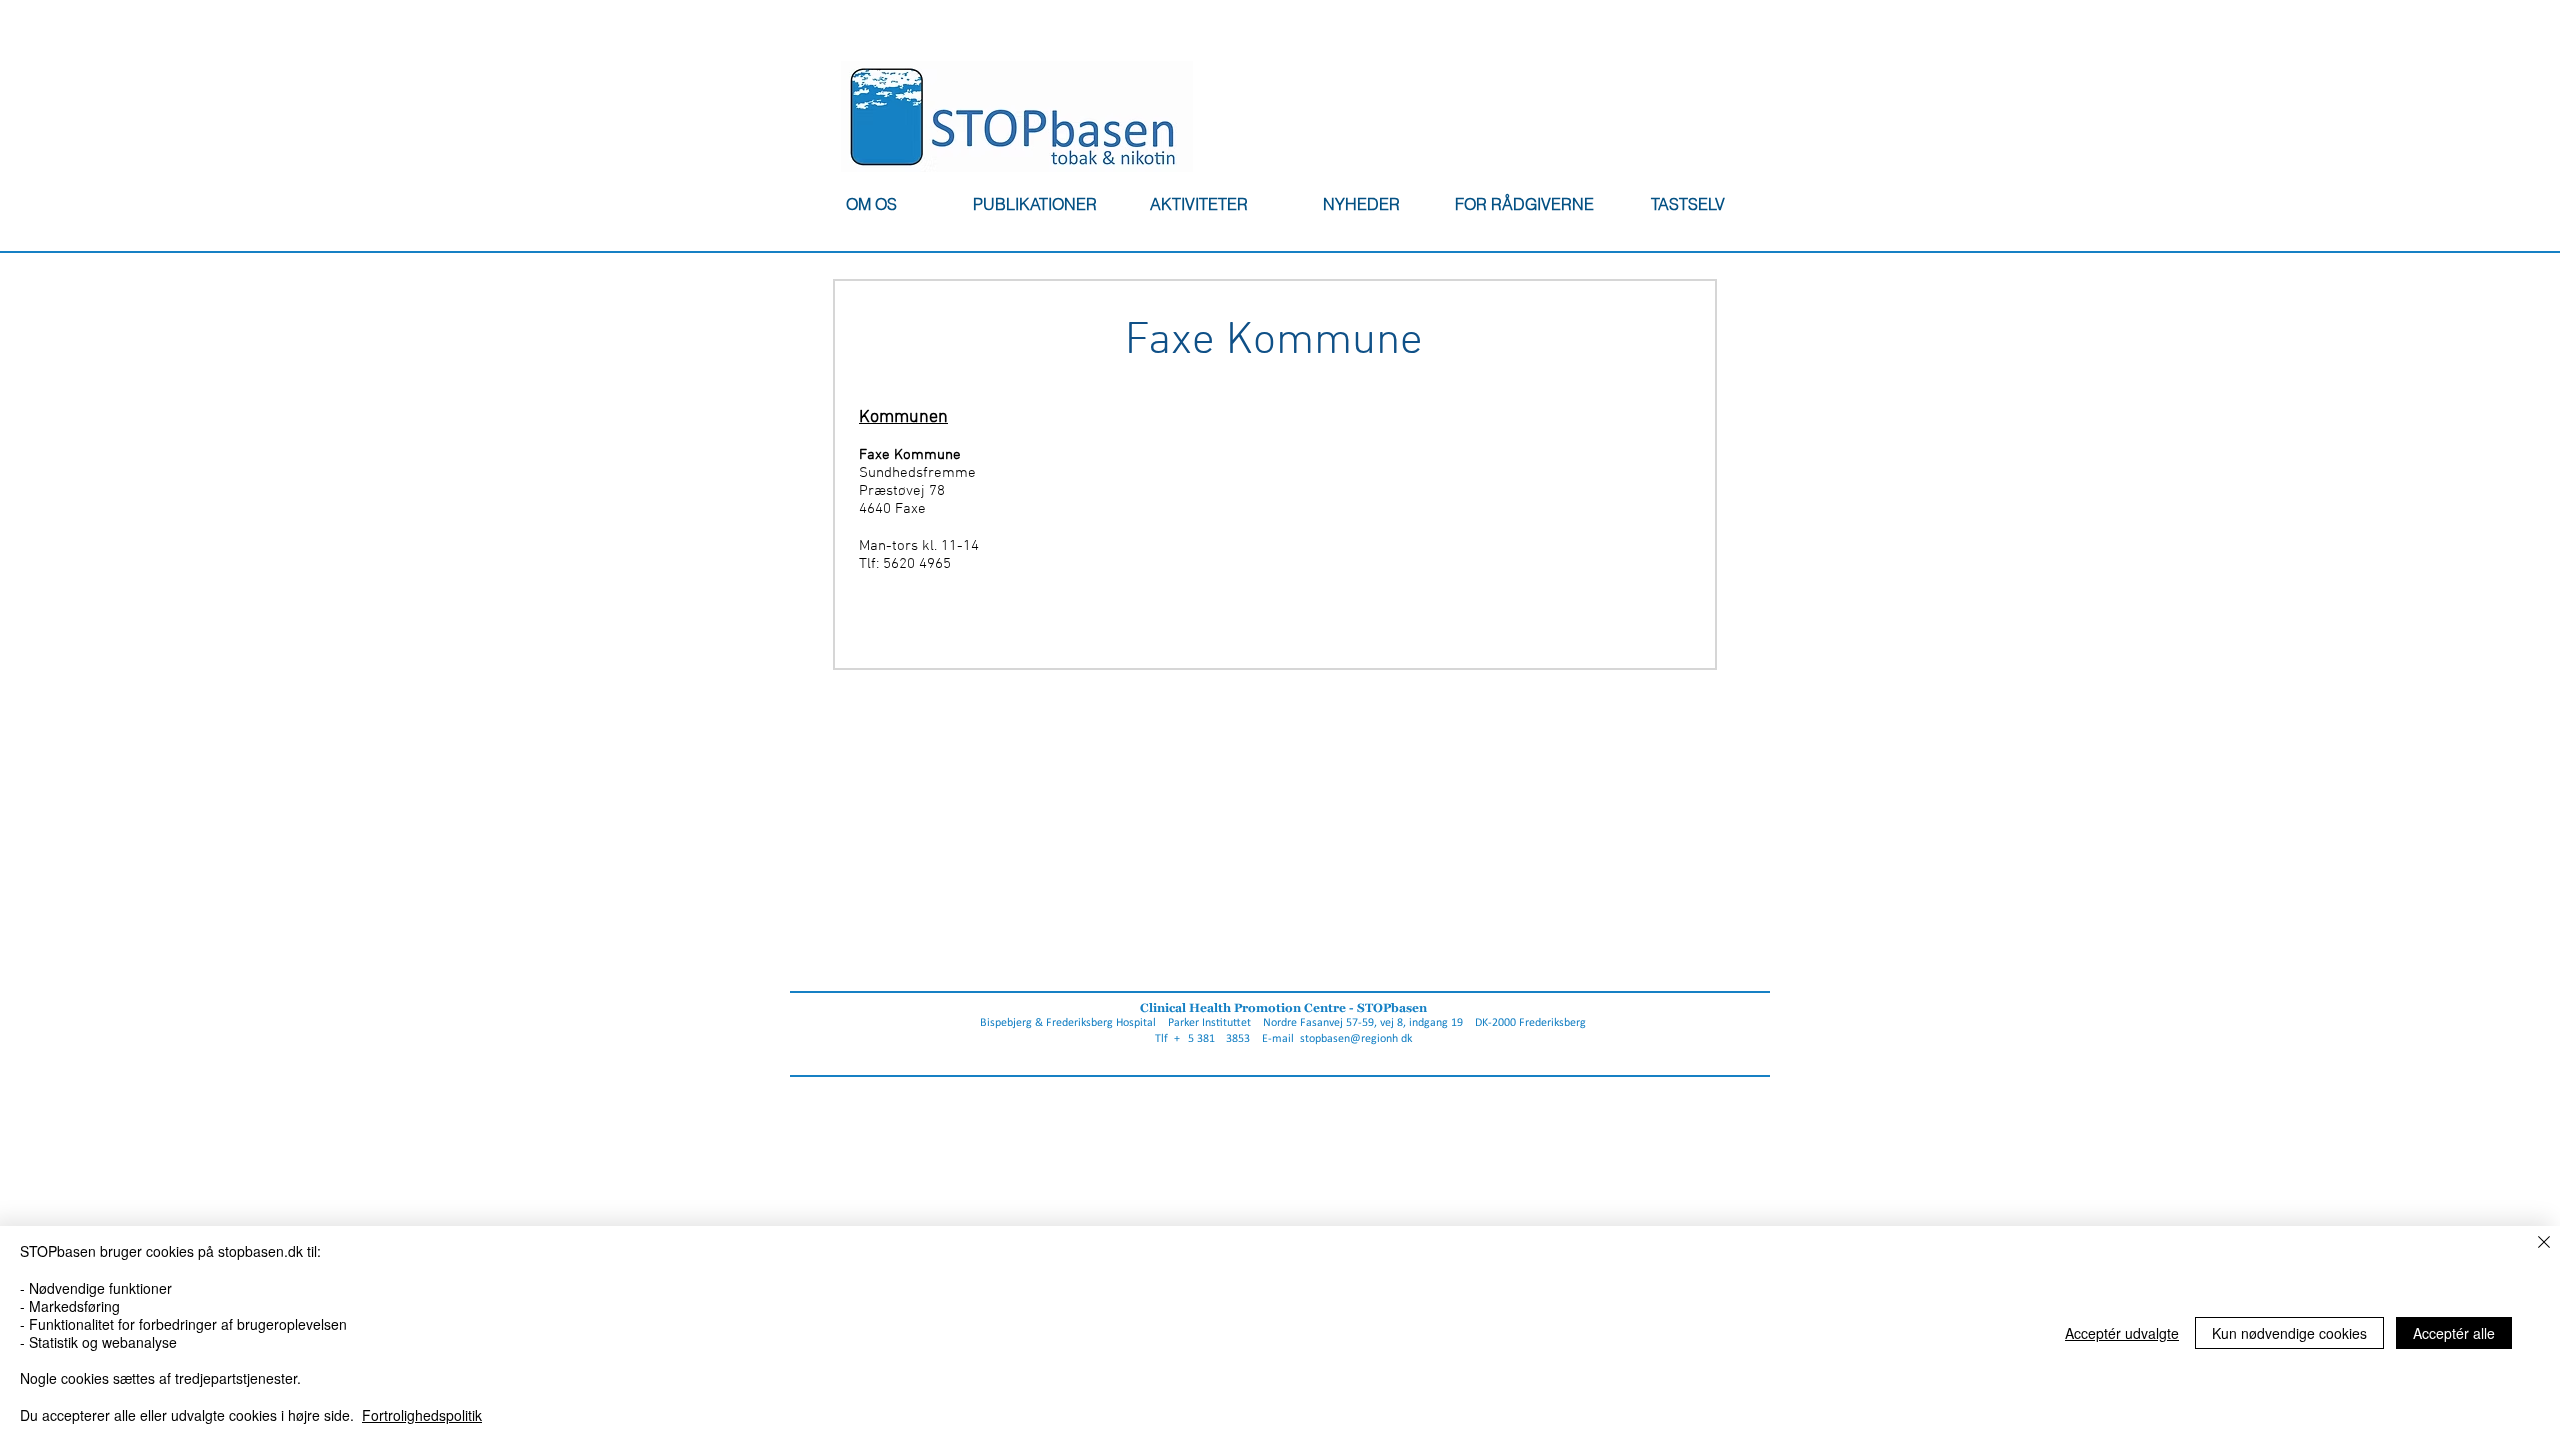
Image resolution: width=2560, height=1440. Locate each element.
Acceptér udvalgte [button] (2122, 1333)
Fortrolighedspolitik (422, 1415)
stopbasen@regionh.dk (1356, 1039)
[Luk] (2544, 1243)
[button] (871, 204)
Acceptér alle (2454, 1333)
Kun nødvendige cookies (2289, 1333)
